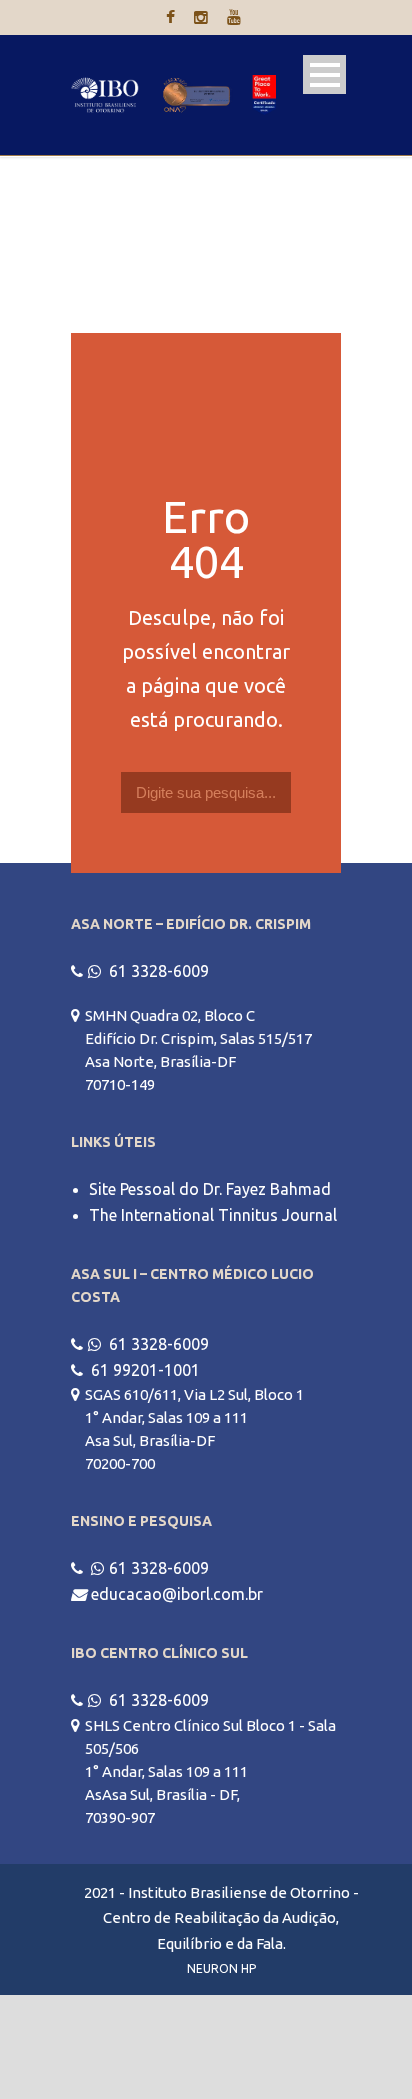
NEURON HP (221, 1968)
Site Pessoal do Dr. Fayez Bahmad (210, 1189)
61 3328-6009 (159, 971)
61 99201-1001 (145, 1370)
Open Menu (324, 74)
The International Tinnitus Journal (213, 1215)
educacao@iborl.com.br (177, 1594)
